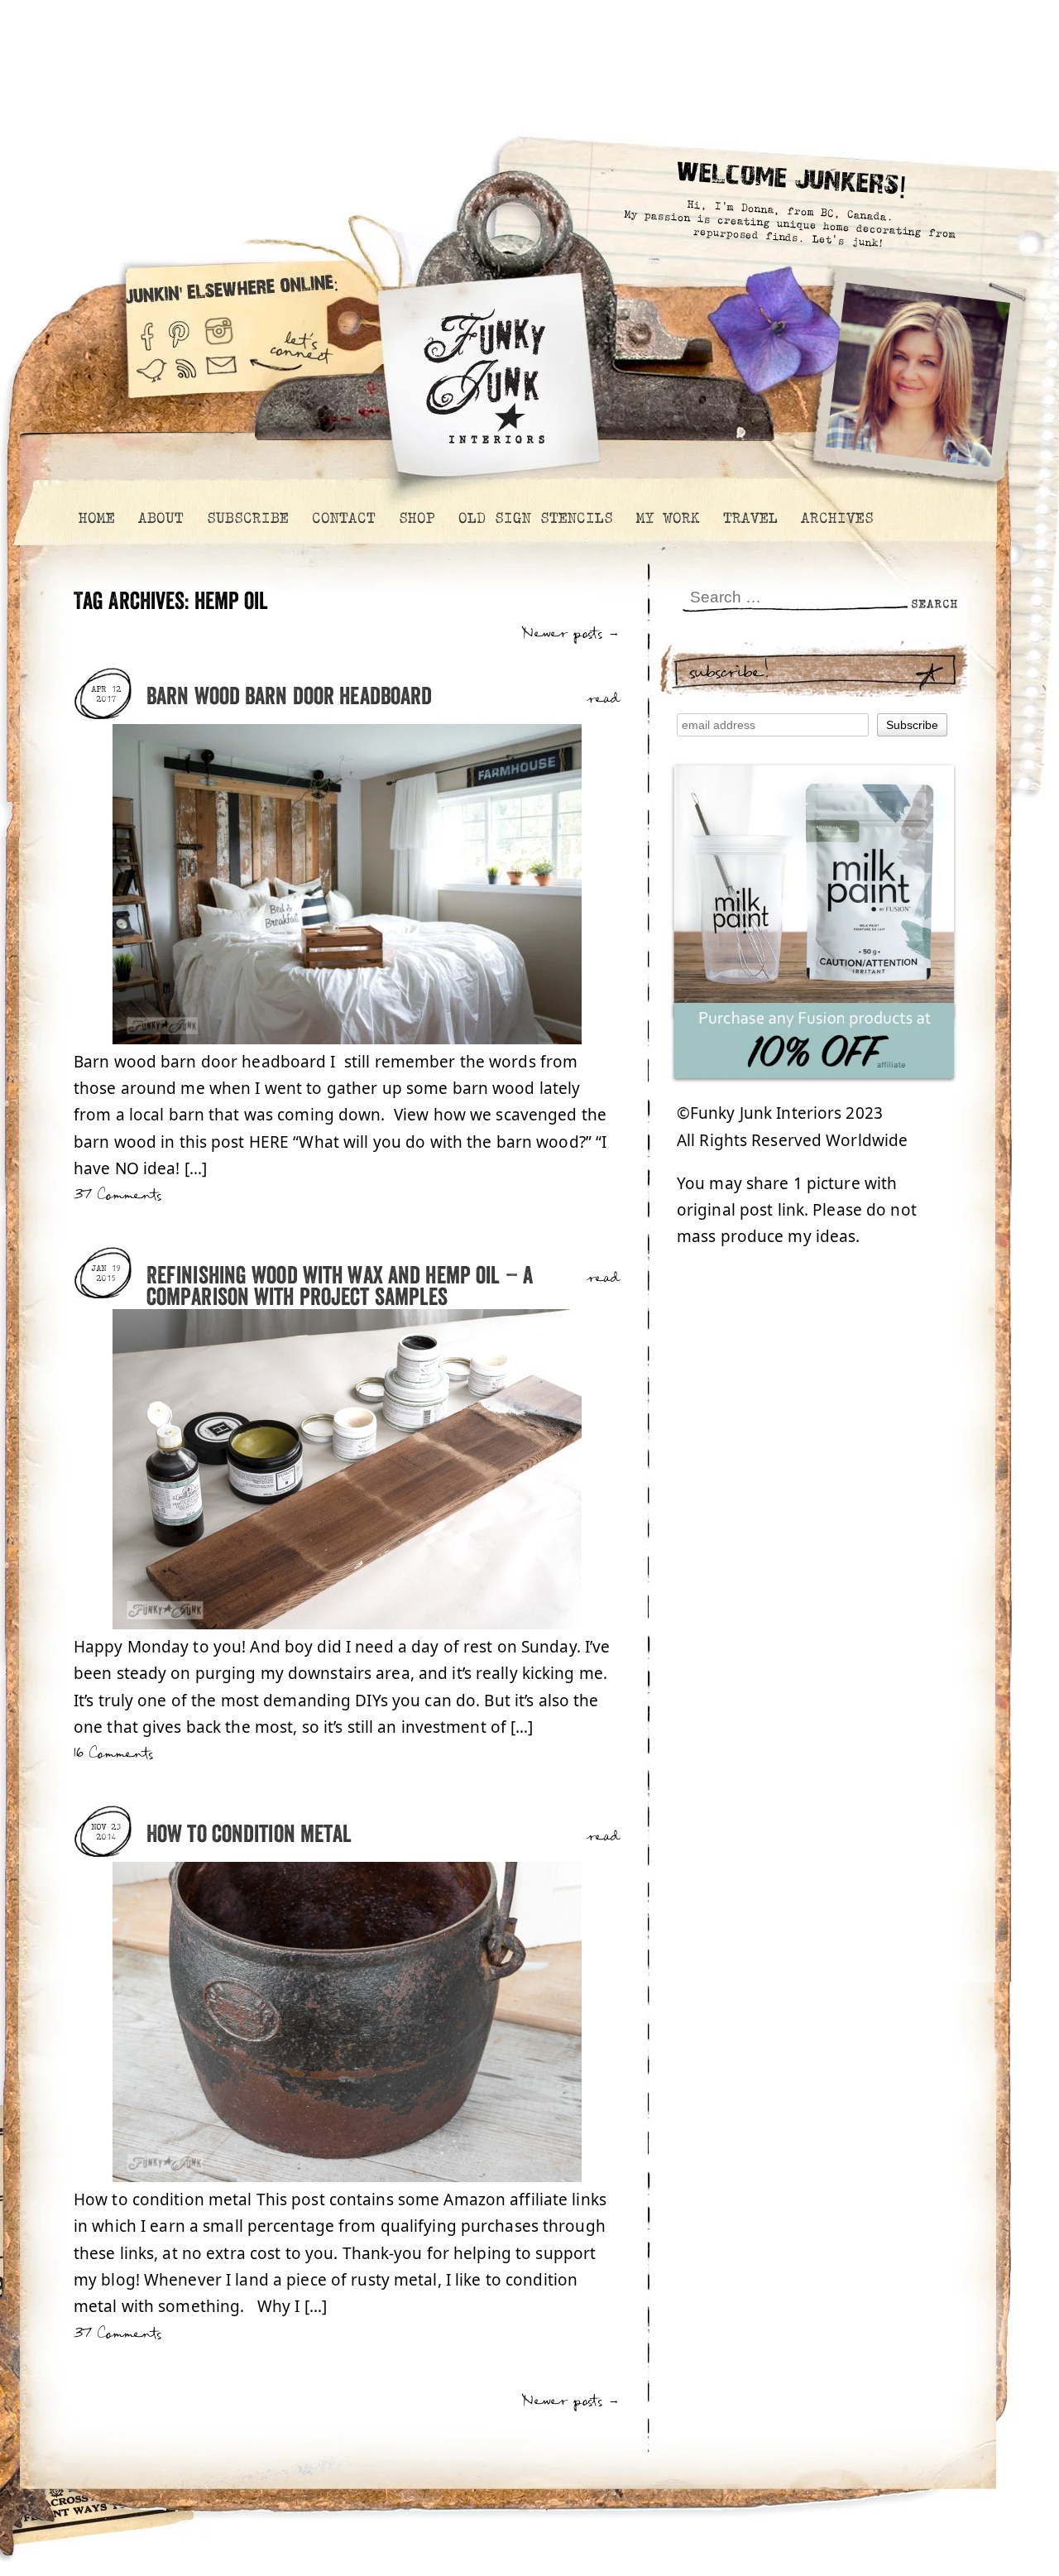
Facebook (146, 330)
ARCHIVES (836, 518)
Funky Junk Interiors (485, 368)
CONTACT (343, 518)
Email (222, 379)
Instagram (219, 330)
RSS (187, 379)
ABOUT (160, 518)
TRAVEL (750, 518)
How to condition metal (249, 1835)
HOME (96, 518)
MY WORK (667, 518)
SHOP (416, 518)
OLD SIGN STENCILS (535, 518)
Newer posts (571, 633)
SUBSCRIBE (247, 518)
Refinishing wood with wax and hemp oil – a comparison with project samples (340, 1287)
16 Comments (113, 1754)
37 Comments (117, 1195)
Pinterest (179, 330)
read (604, 699)
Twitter (151, 379)
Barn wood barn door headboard (289, 697)
